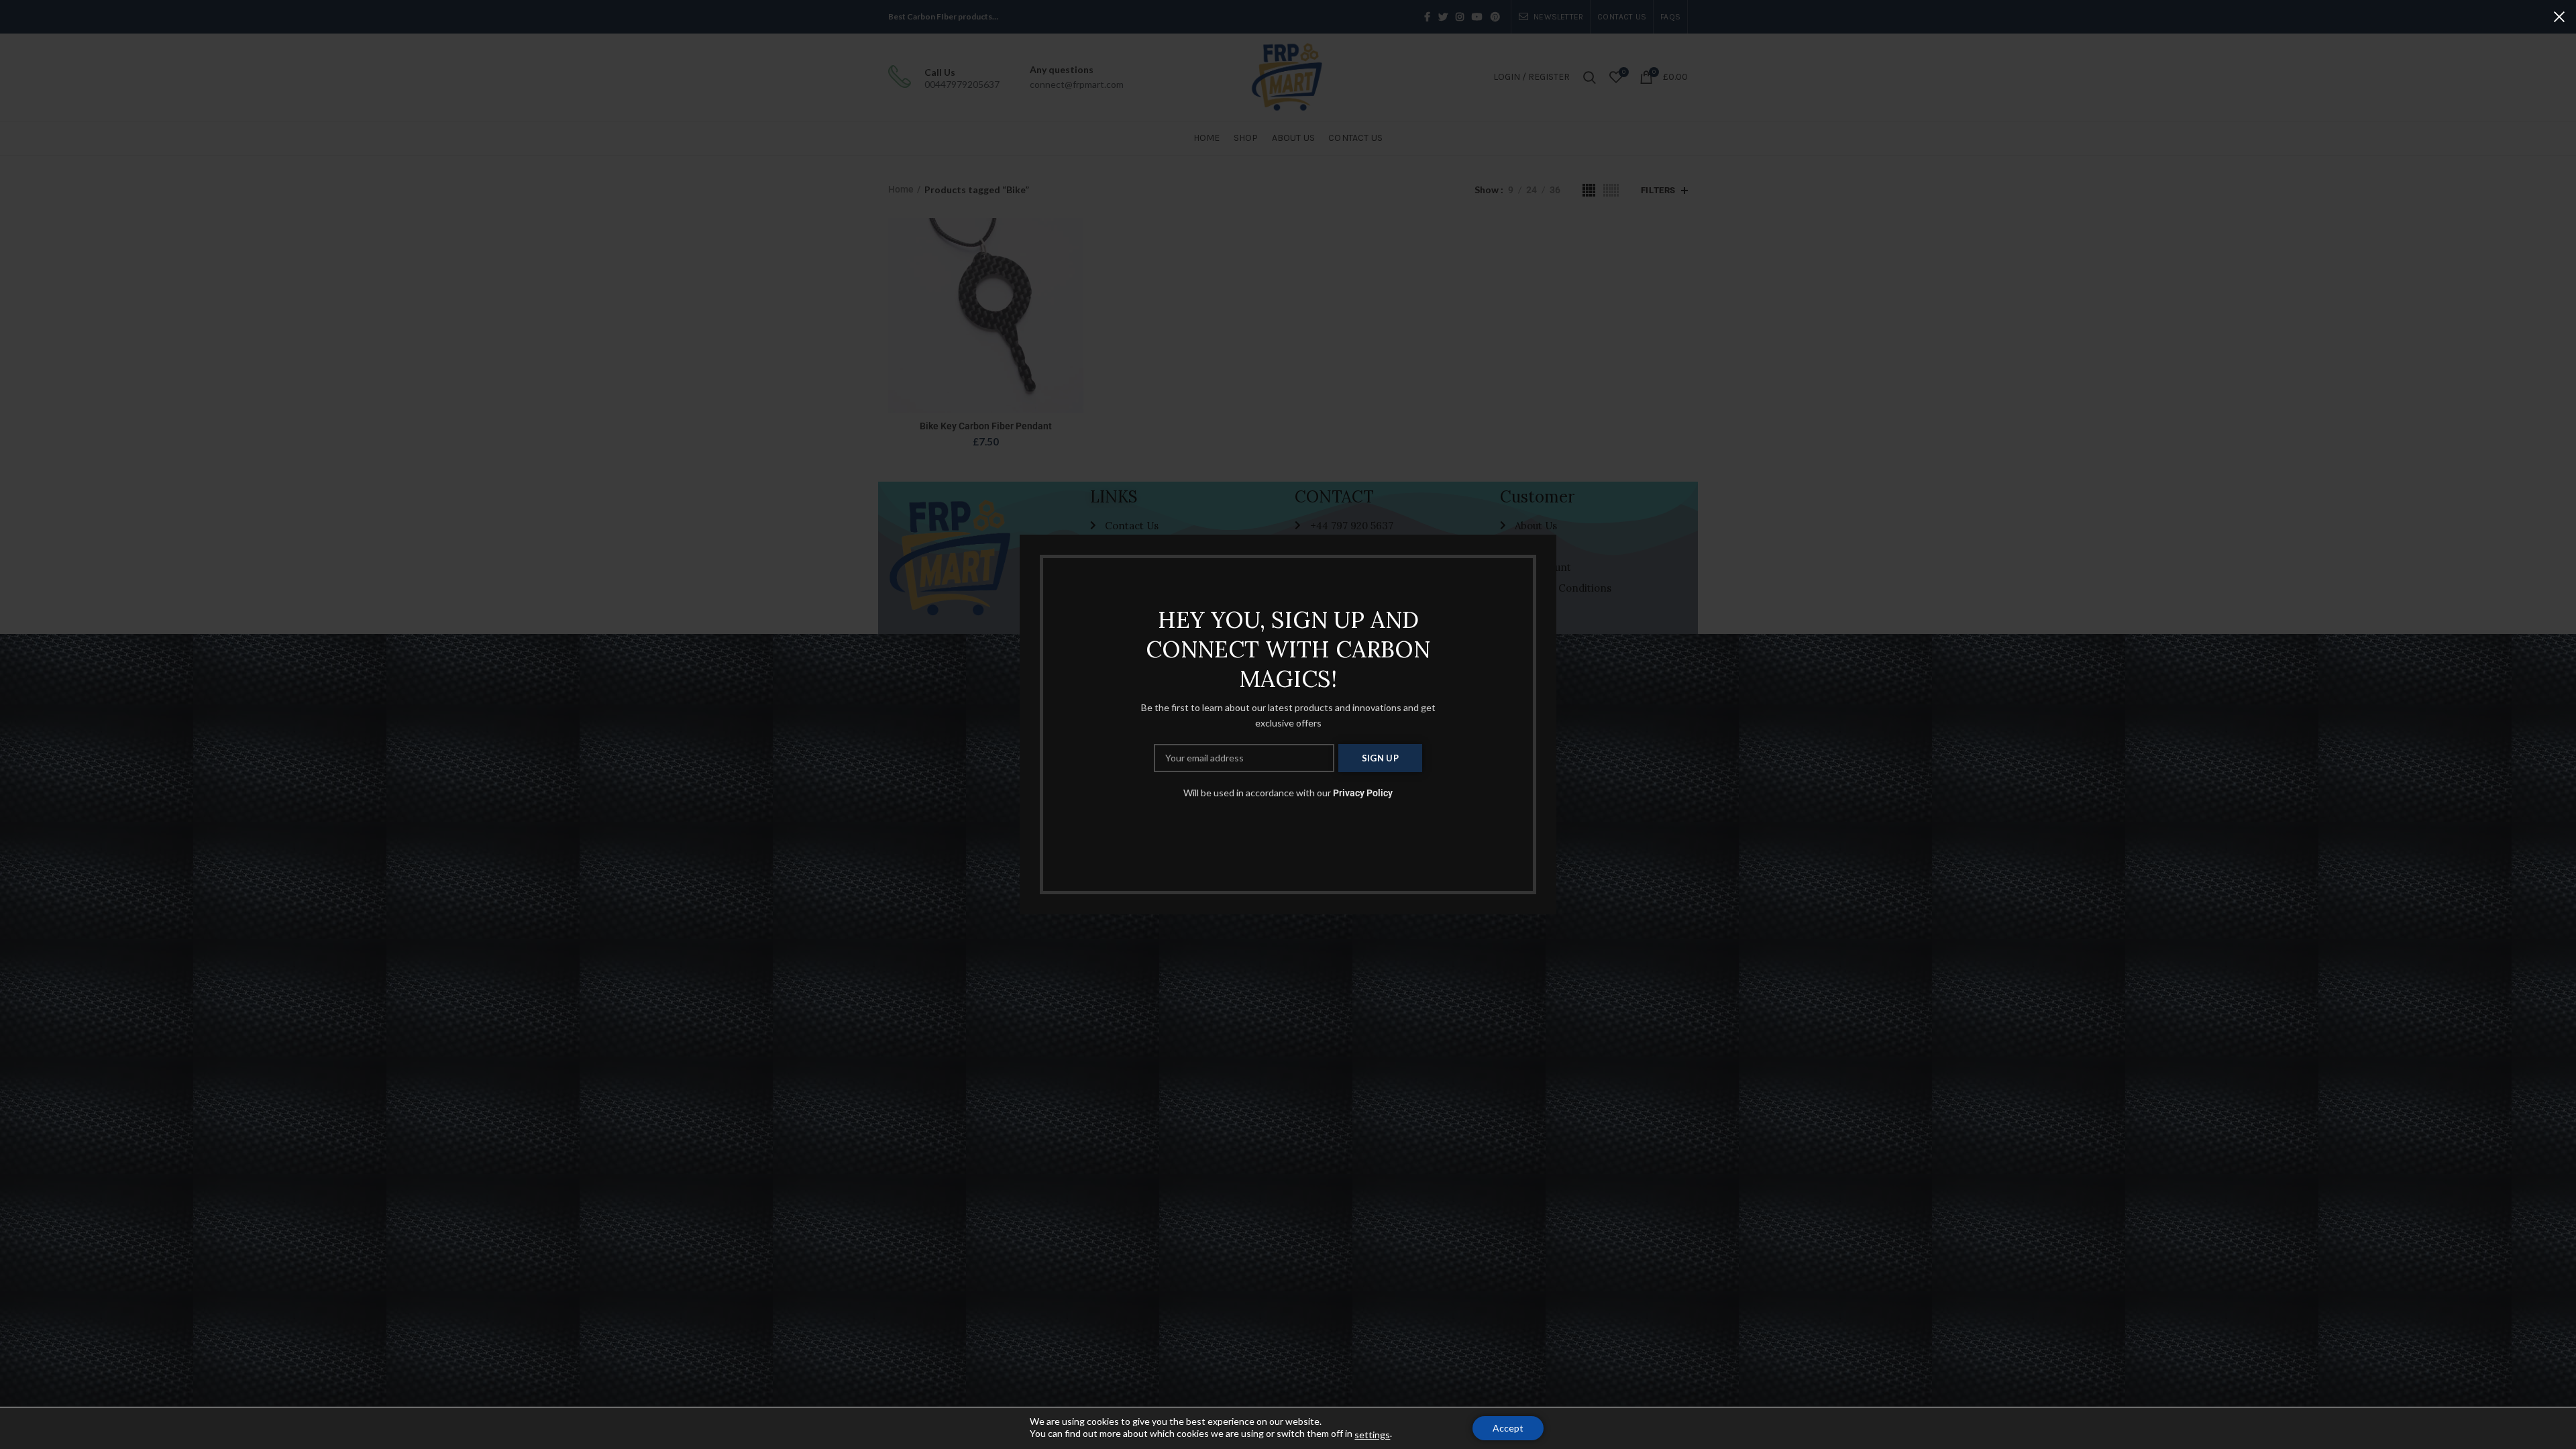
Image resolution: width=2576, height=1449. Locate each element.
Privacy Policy (1363, 793)
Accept (1508, 1428)
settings (1372, 1435)
